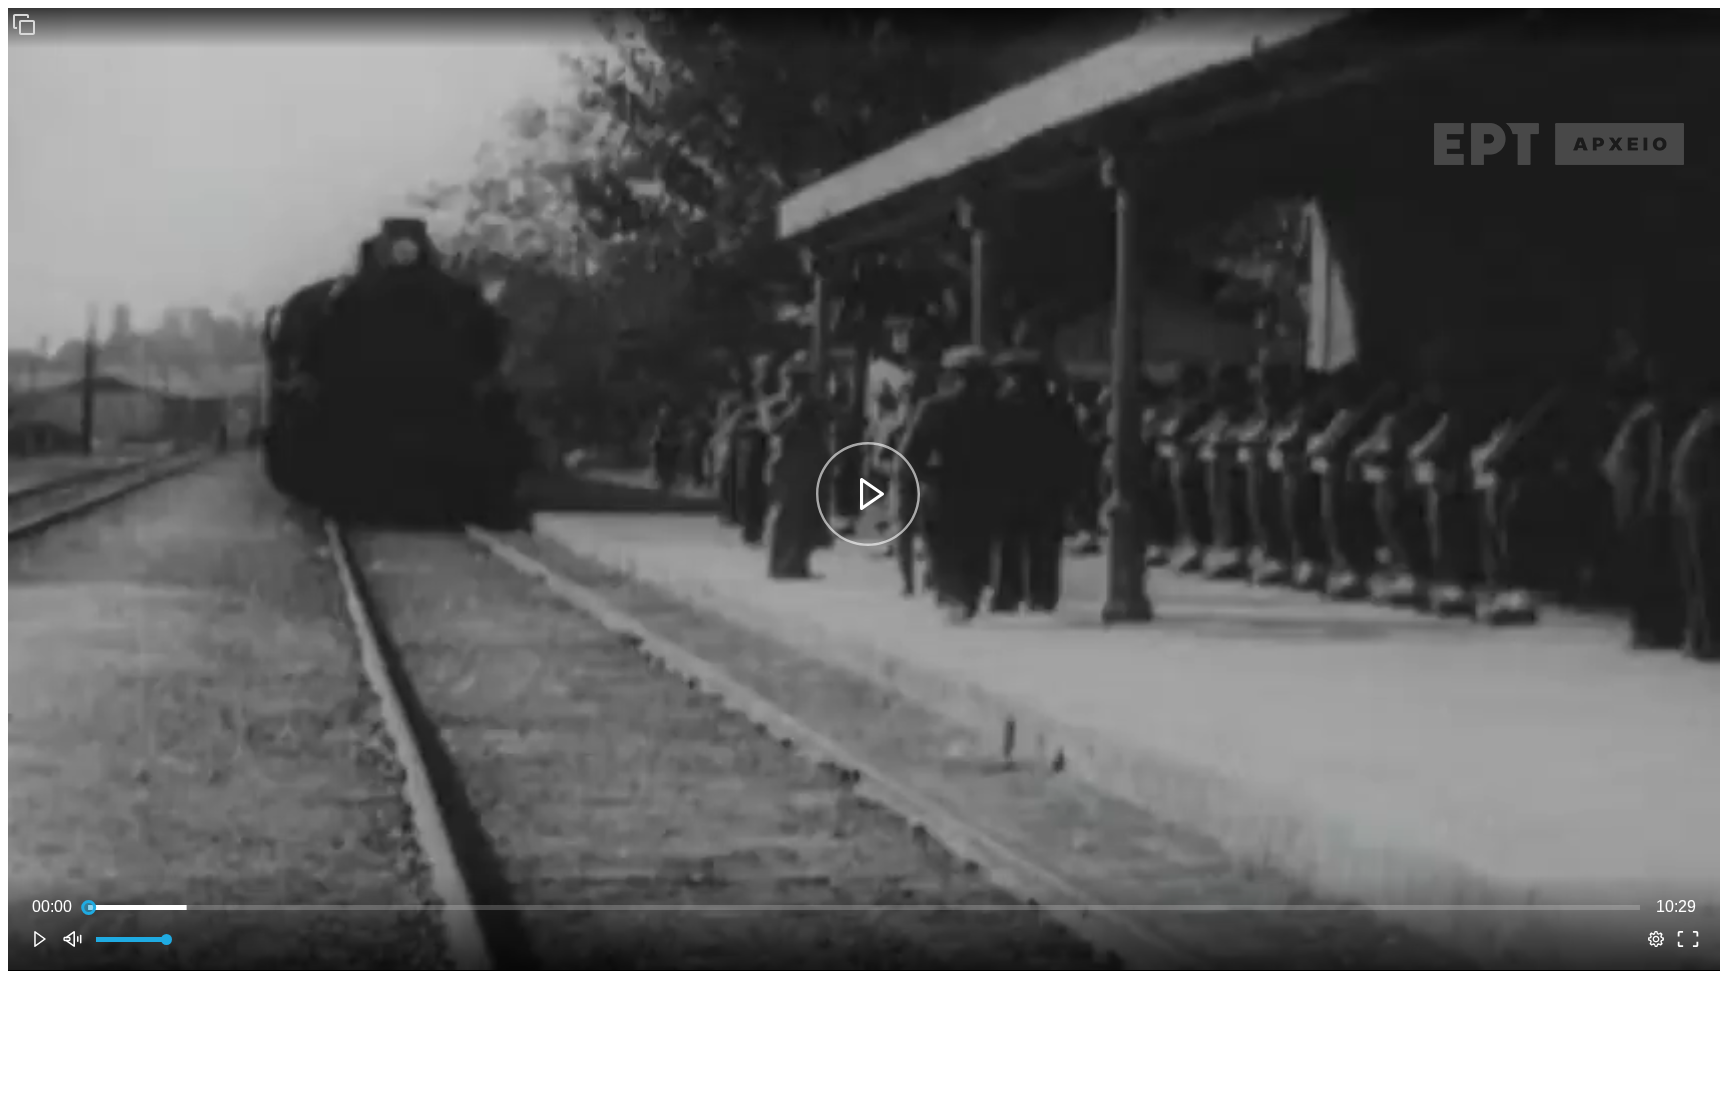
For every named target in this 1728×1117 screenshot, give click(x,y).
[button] (24, 24)
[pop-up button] (1656, 939)
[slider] (864, 907)
